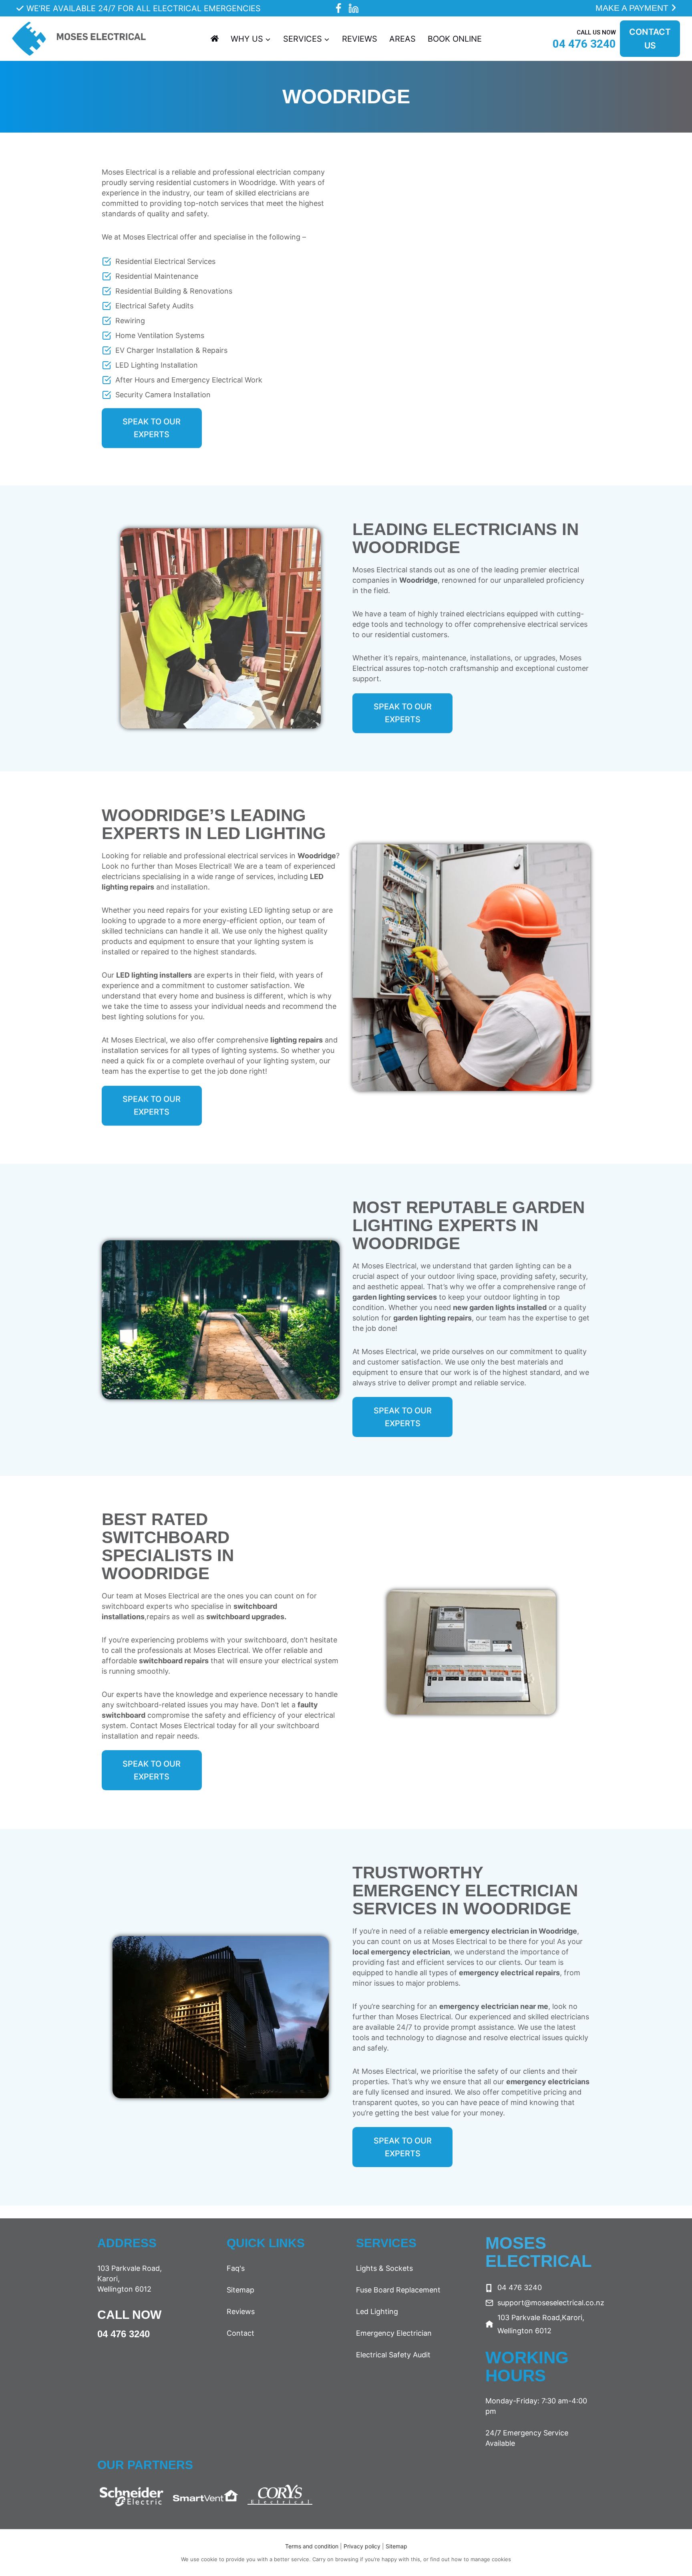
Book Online (455, 39)
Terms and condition (312, 2546)
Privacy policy (363, 2546)
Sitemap (240, 2290)
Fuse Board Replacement (398, 2290)
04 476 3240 (124, 2334)
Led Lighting (377, 2311)
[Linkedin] (354, 8)
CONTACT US (650, 39)
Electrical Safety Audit (393, 2355)
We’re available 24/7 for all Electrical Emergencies (144, 8)
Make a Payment (633, 8)
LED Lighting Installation (157, 365)
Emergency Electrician (394, 2333)
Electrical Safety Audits (154, 306)
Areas (402, 39)
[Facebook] (338, 8)
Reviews (360, 39)
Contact (240, 2333)
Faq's (236, 2268)
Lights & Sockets (384, 2268)
